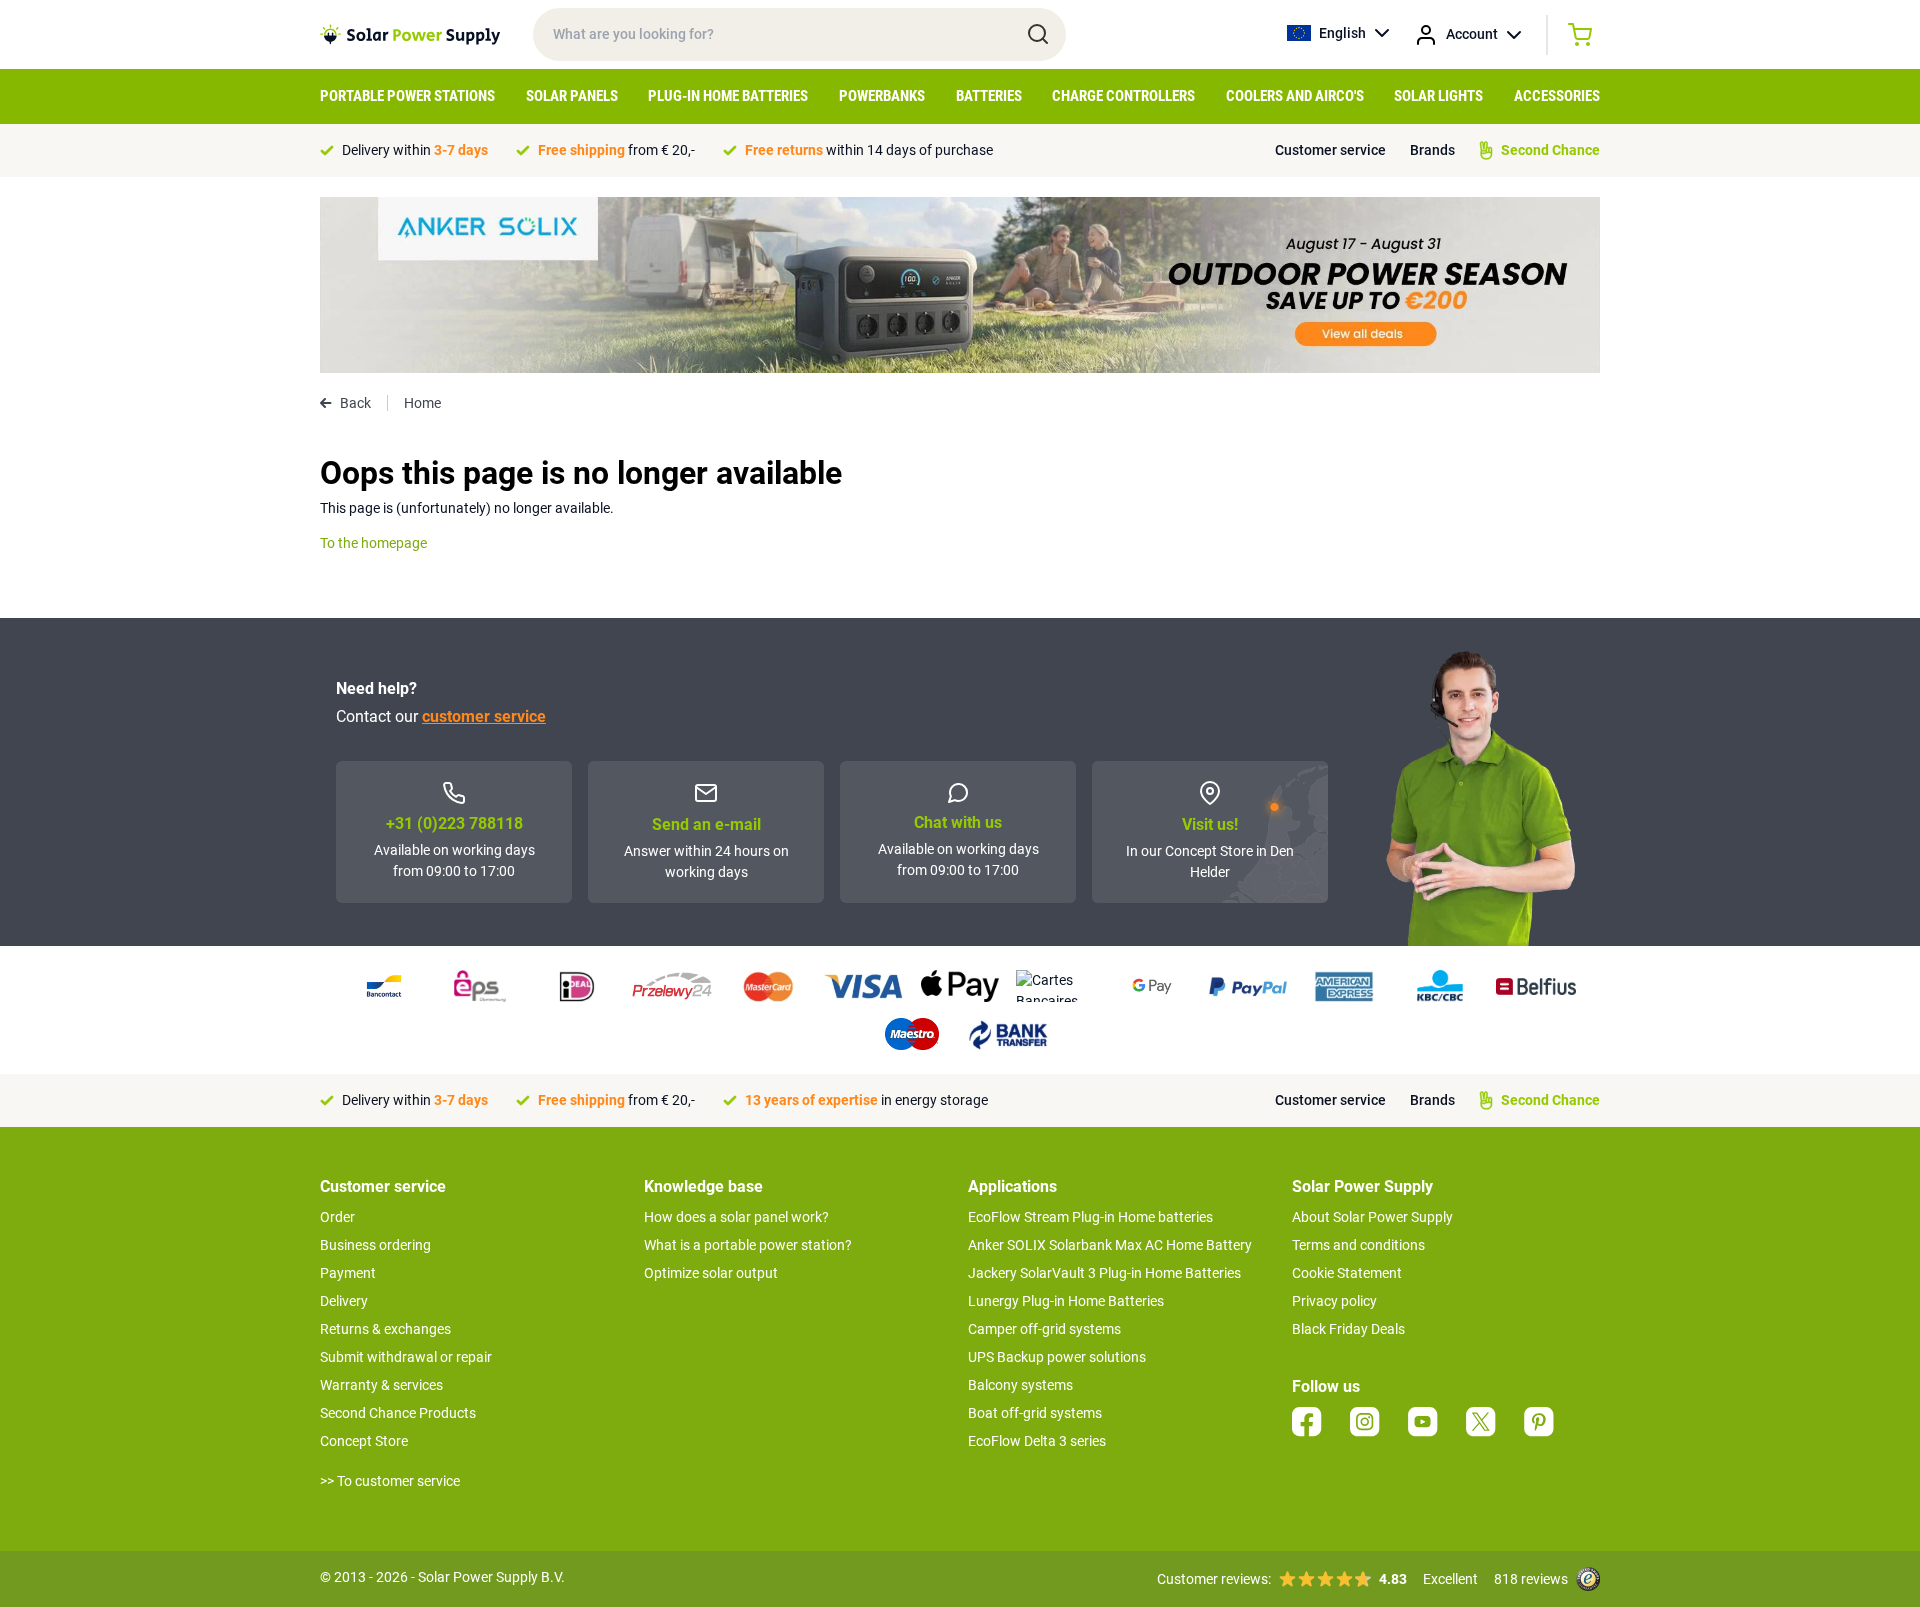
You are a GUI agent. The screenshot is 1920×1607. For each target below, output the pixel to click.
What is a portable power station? (748, 1245)
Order (337, 1217)
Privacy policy (1334, 1301)
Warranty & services (381, 1385)
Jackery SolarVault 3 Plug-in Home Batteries (1104, 1273)
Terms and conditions (1358, 1245)
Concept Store (364, 1441)
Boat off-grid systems (1035, 1413)
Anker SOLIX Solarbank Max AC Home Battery (1110, 1245)
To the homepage (373, 543)
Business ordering (375, 1245)
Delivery (344, 1301)
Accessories (1557, 96)
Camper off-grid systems (1044, 1329)
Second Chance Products (398, 1413)
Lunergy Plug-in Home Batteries (1066, 1301)
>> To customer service (390, 1481)
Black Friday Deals (1348, 1329)
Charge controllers (1123, 96)
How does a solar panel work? (736, 1217)
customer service (484, 716)
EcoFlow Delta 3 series (1037, 1441)
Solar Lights (1438, 96)
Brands (1432, 150)
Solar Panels (572, 96)
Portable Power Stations (407, 96)
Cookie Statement (1347, 1273)
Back (355, 403)
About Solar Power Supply (1372, 1217)
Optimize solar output (711, 1273)
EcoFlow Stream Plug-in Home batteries (1090, 1217)
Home (422, 403)
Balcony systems (1020, 1385)
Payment (348, 1273)
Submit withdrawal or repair (406, 1357)
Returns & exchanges (385, 1329)
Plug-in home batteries (728, 96)
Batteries (989, 96)
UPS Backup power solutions (1057, 1357)
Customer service (1330, 150)
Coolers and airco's (1295, 96)
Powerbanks (882, 96)
